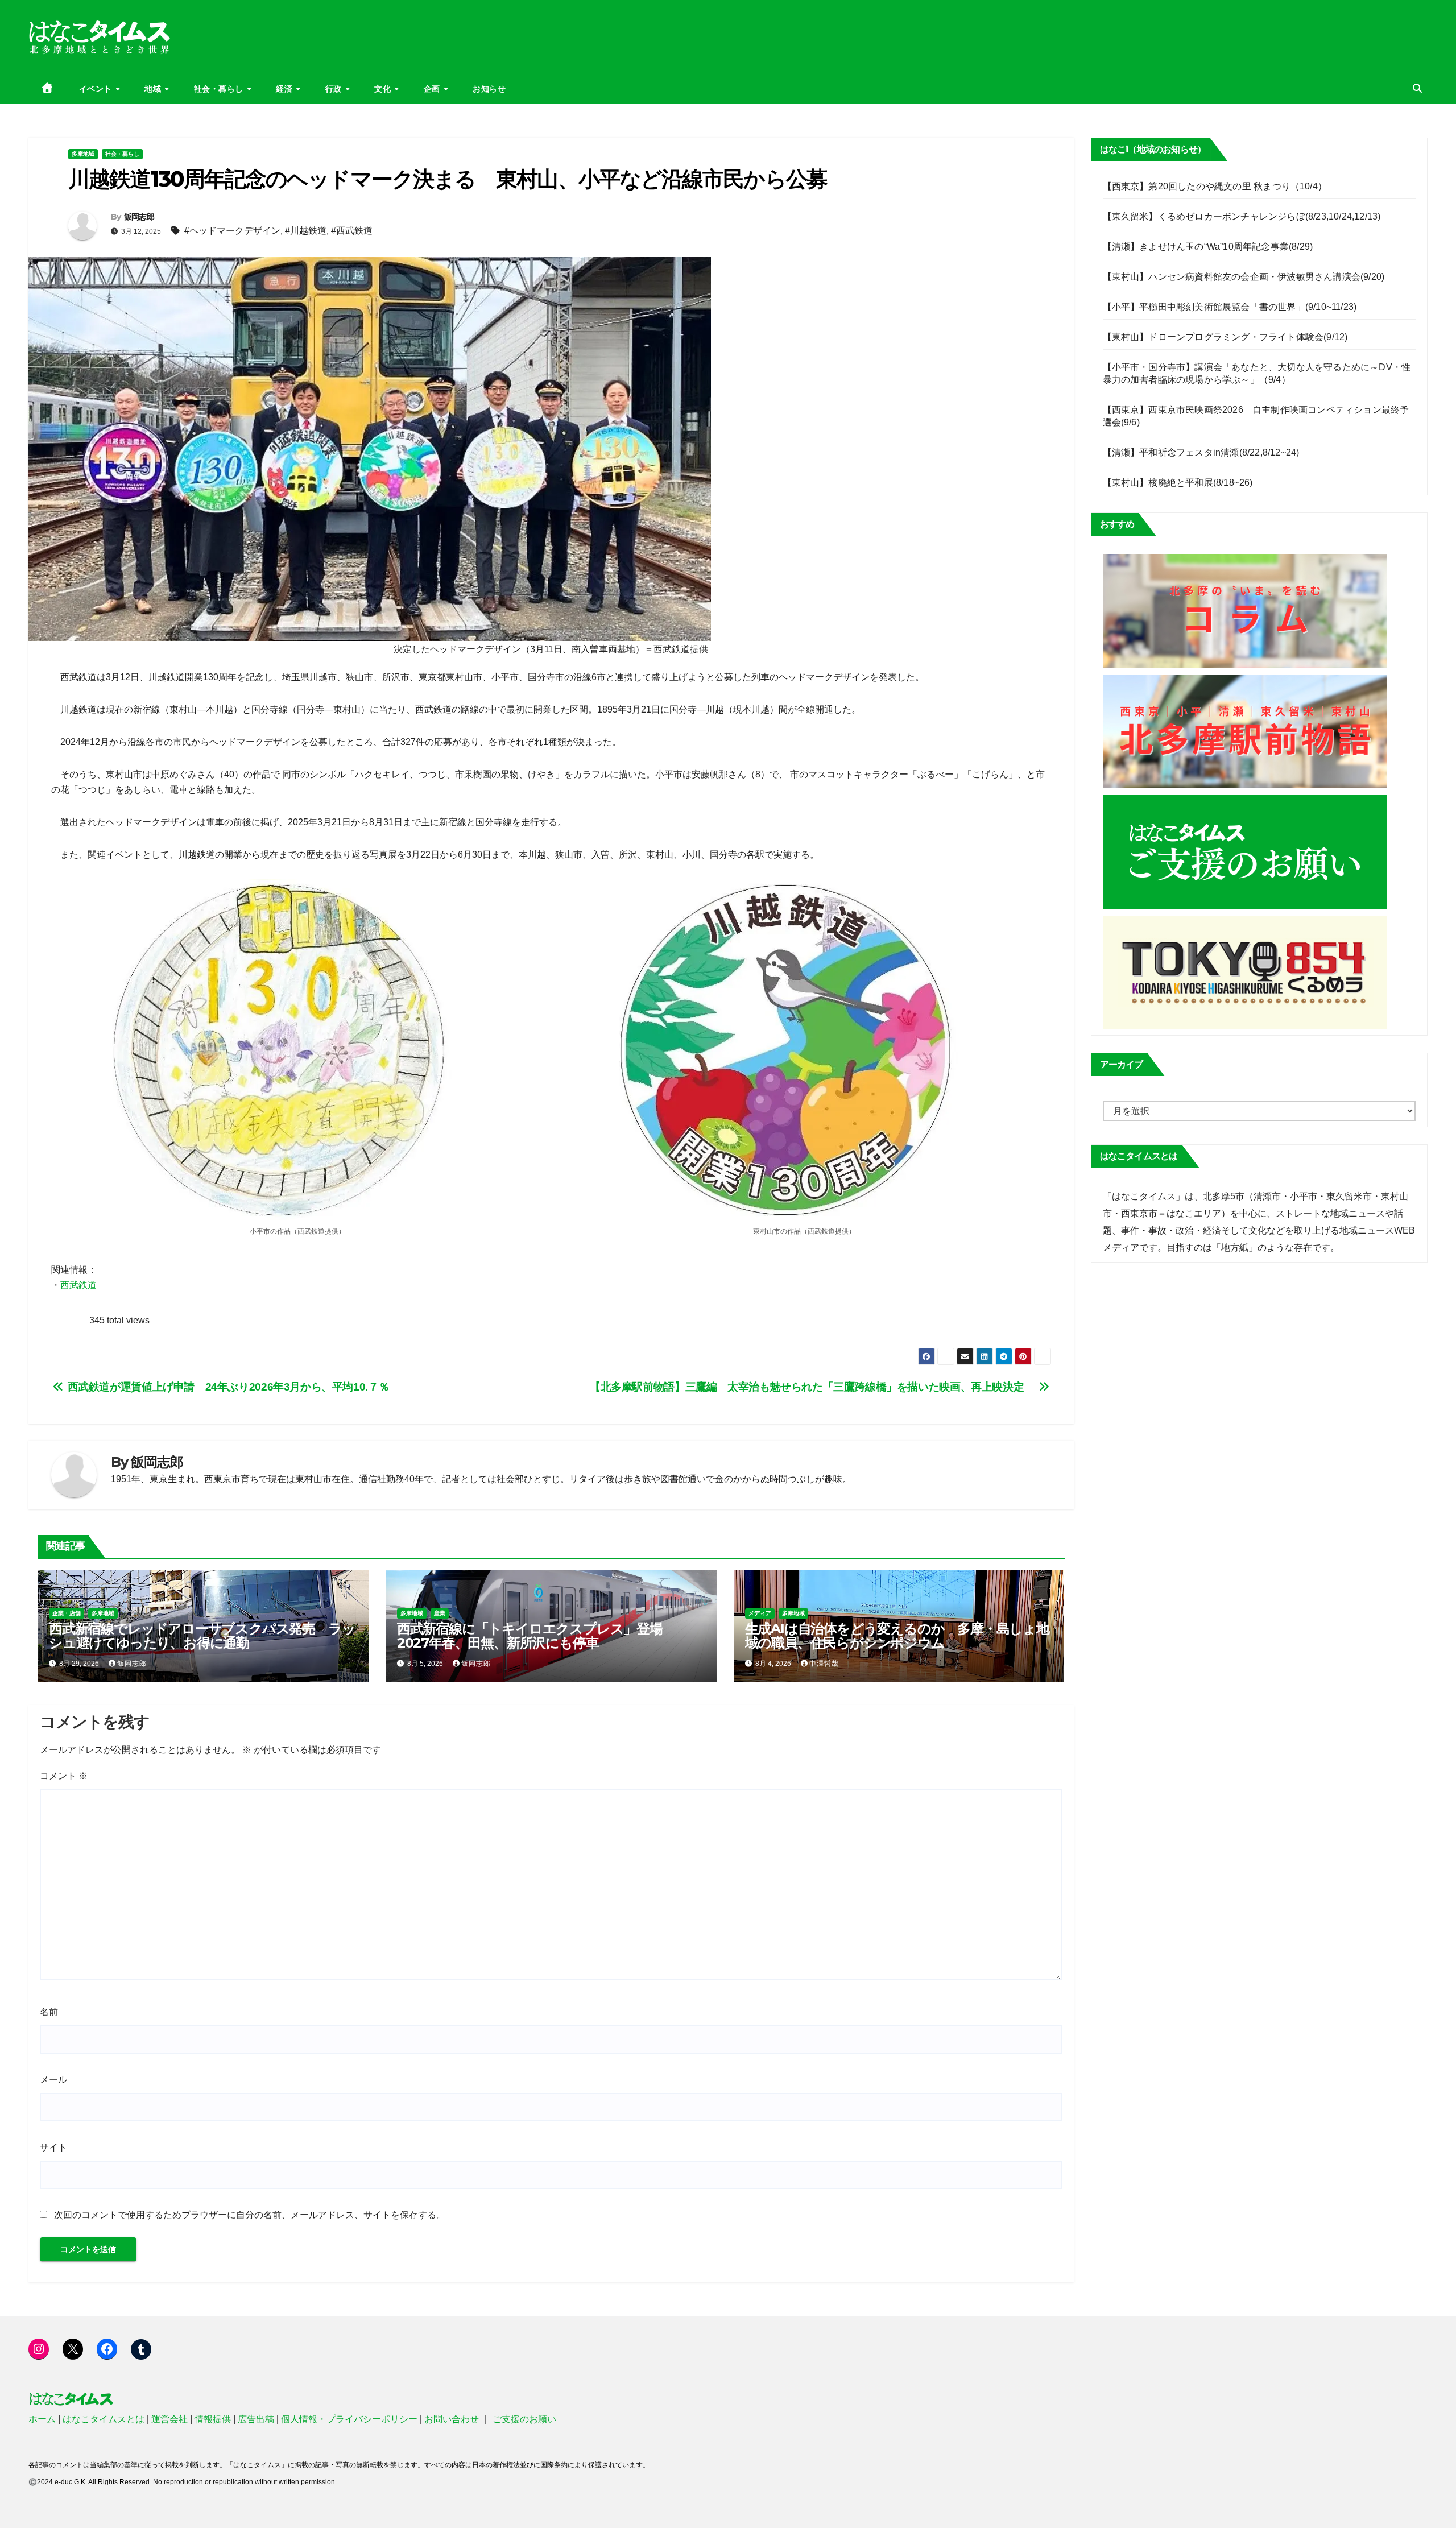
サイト (53, 2147)
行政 (335, 89)
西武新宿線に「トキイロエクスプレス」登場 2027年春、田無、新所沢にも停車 (536, 1636)
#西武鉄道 (352, 231)
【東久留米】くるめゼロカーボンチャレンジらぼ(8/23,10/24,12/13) (1242, 216)
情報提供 (213, 2419)
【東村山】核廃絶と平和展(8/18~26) (1178, 483)
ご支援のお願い (524, 2419)
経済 (286, 89)
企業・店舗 (67, 1613)
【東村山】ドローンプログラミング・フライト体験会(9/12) (1225, 337)
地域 (154, 89)
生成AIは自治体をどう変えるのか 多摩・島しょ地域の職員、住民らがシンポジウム (897, 1636)
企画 (433, 89)
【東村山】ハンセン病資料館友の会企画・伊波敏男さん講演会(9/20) (1244, 277)
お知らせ (489, 89)
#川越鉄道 (306, 231)
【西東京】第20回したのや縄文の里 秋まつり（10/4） (1215, 186)
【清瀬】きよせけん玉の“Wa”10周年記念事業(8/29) (1208, 247)
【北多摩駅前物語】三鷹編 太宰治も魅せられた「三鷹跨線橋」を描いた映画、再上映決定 (814, 1387)
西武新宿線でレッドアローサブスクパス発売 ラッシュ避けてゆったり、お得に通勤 (202, 1636)
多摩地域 (83, 154)
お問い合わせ (452, 2419)
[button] (1417, 88)
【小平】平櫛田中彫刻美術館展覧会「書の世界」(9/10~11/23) (1230, 307)
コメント (64, 1776)
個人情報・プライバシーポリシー (349, 2419)
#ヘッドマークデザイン (232, 231)
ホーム (42, 2419)
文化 (384, 89)
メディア (760, 1613)
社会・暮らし (220, 89)
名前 (49, 2012)
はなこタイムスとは (104, 2419)
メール (53, 2080)
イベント (97, 89)
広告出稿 (256, 2419)
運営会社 (169, 2419)
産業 (440, 1613)
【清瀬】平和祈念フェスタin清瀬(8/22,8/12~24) (1201, 452)
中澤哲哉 (824, 1664)
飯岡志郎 (139, 217)
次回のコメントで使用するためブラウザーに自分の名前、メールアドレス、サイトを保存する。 (250, 2215)
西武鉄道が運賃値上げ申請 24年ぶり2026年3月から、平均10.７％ (227, 1387)
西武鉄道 (78, 1285)
